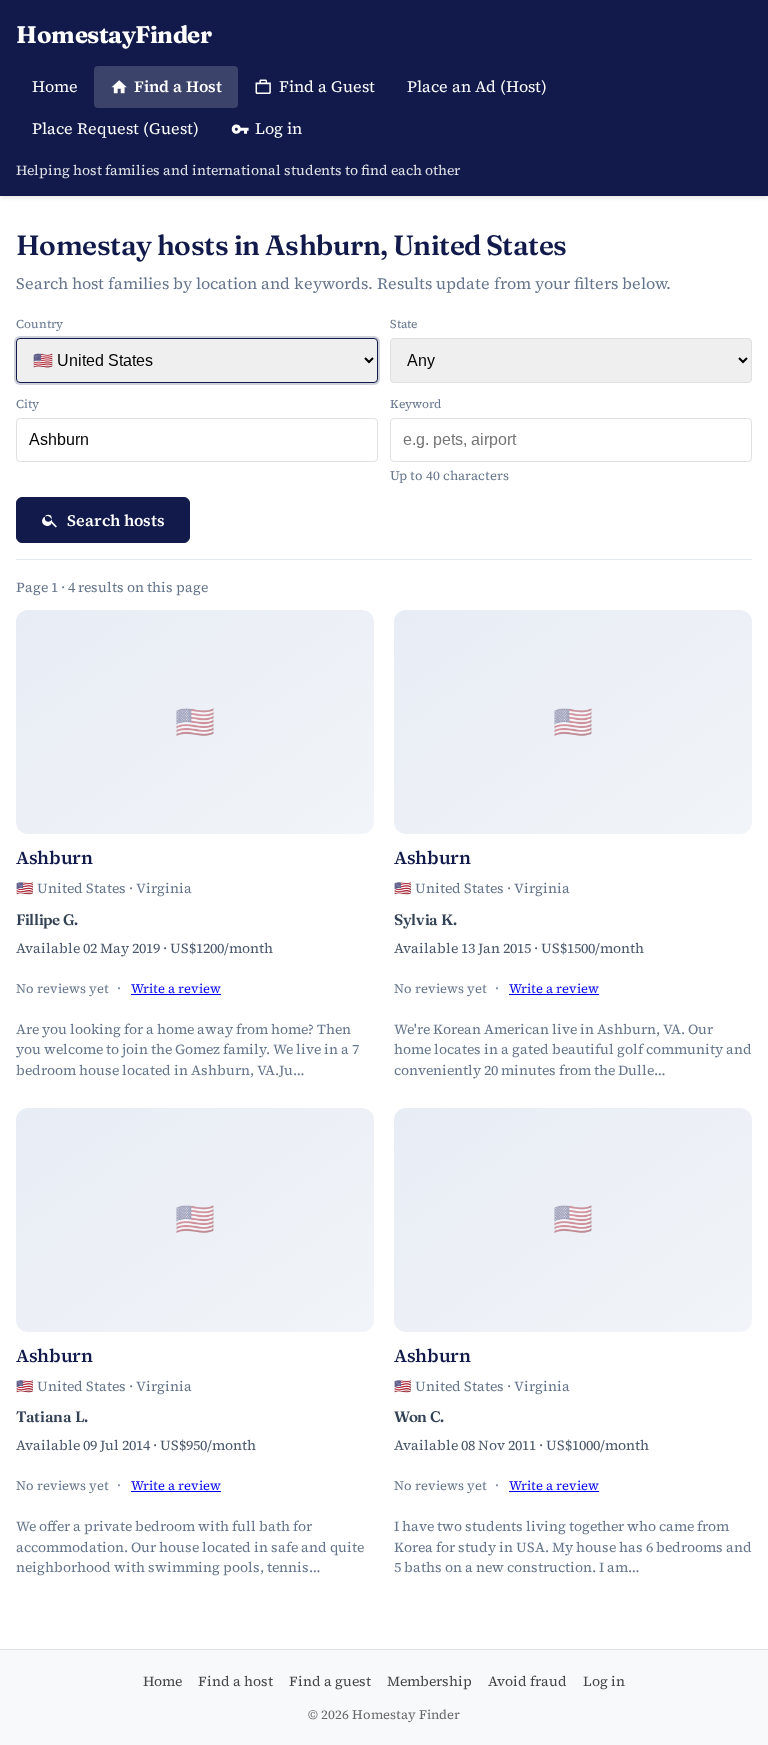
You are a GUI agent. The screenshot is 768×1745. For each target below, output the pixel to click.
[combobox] (197, 440)
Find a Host (178, 86)
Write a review (176, 988)
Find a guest (330, 1681)
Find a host (235, 1681)
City (27, 404)
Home (55, 86)
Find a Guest (327, 86)
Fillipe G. (47, 919)
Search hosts (116, 520)
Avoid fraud (527, 1681)
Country (39, 324)
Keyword (415, 404)
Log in (278, 128)
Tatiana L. (52, 1416)
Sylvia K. (425, 919)
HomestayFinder (113, 34)
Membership (429, 1681)
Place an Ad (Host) (477, 86)
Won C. (419, 1416)
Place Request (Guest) (115, 128)
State (403, 324)
